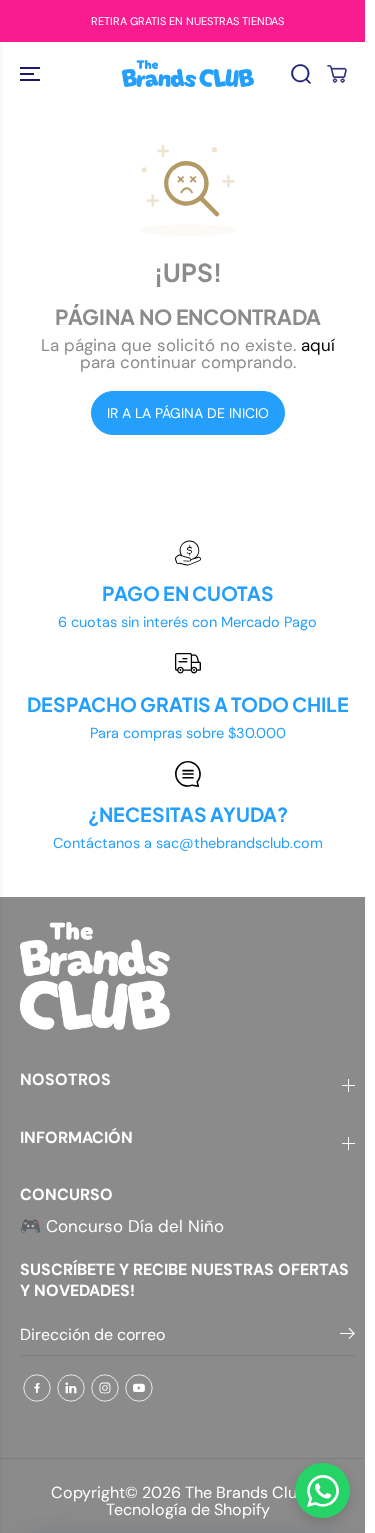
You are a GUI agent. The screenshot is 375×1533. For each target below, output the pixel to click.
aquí (318, 345)
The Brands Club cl (254, 1492)
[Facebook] (37, 1388)
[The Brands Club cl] (188, 73)
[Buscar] (301, 74)
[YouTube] (139, 1388)
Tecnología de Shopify (188, 1509)
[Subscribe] (347, 1337)
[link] (187, 976)
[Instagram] (105, 1388)
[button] (32, 73)
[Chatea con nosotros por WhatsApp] (322, 1490)
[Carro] (337, 74)
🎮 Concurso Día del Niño (122, 1226)
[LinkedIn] (71, 1388)
